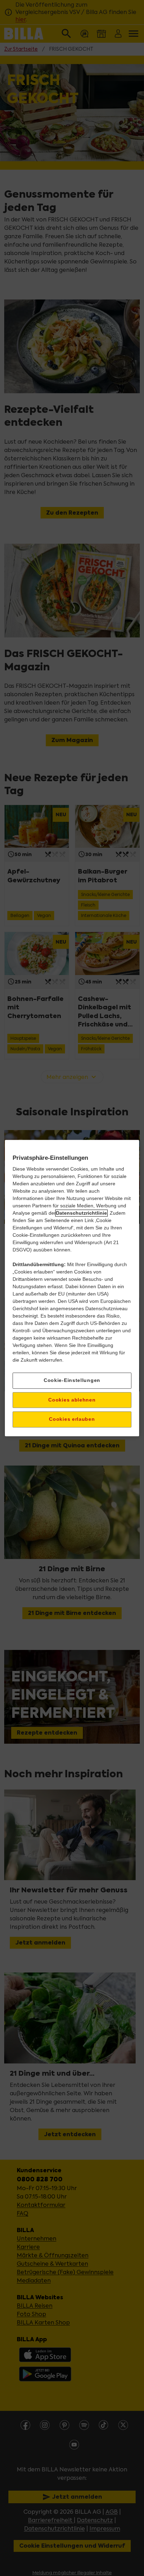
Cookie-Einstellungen (72, 1380)
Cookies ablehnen (72, 1400)
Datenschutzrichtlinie (81, 1213)
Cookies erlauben (72, 1419)
